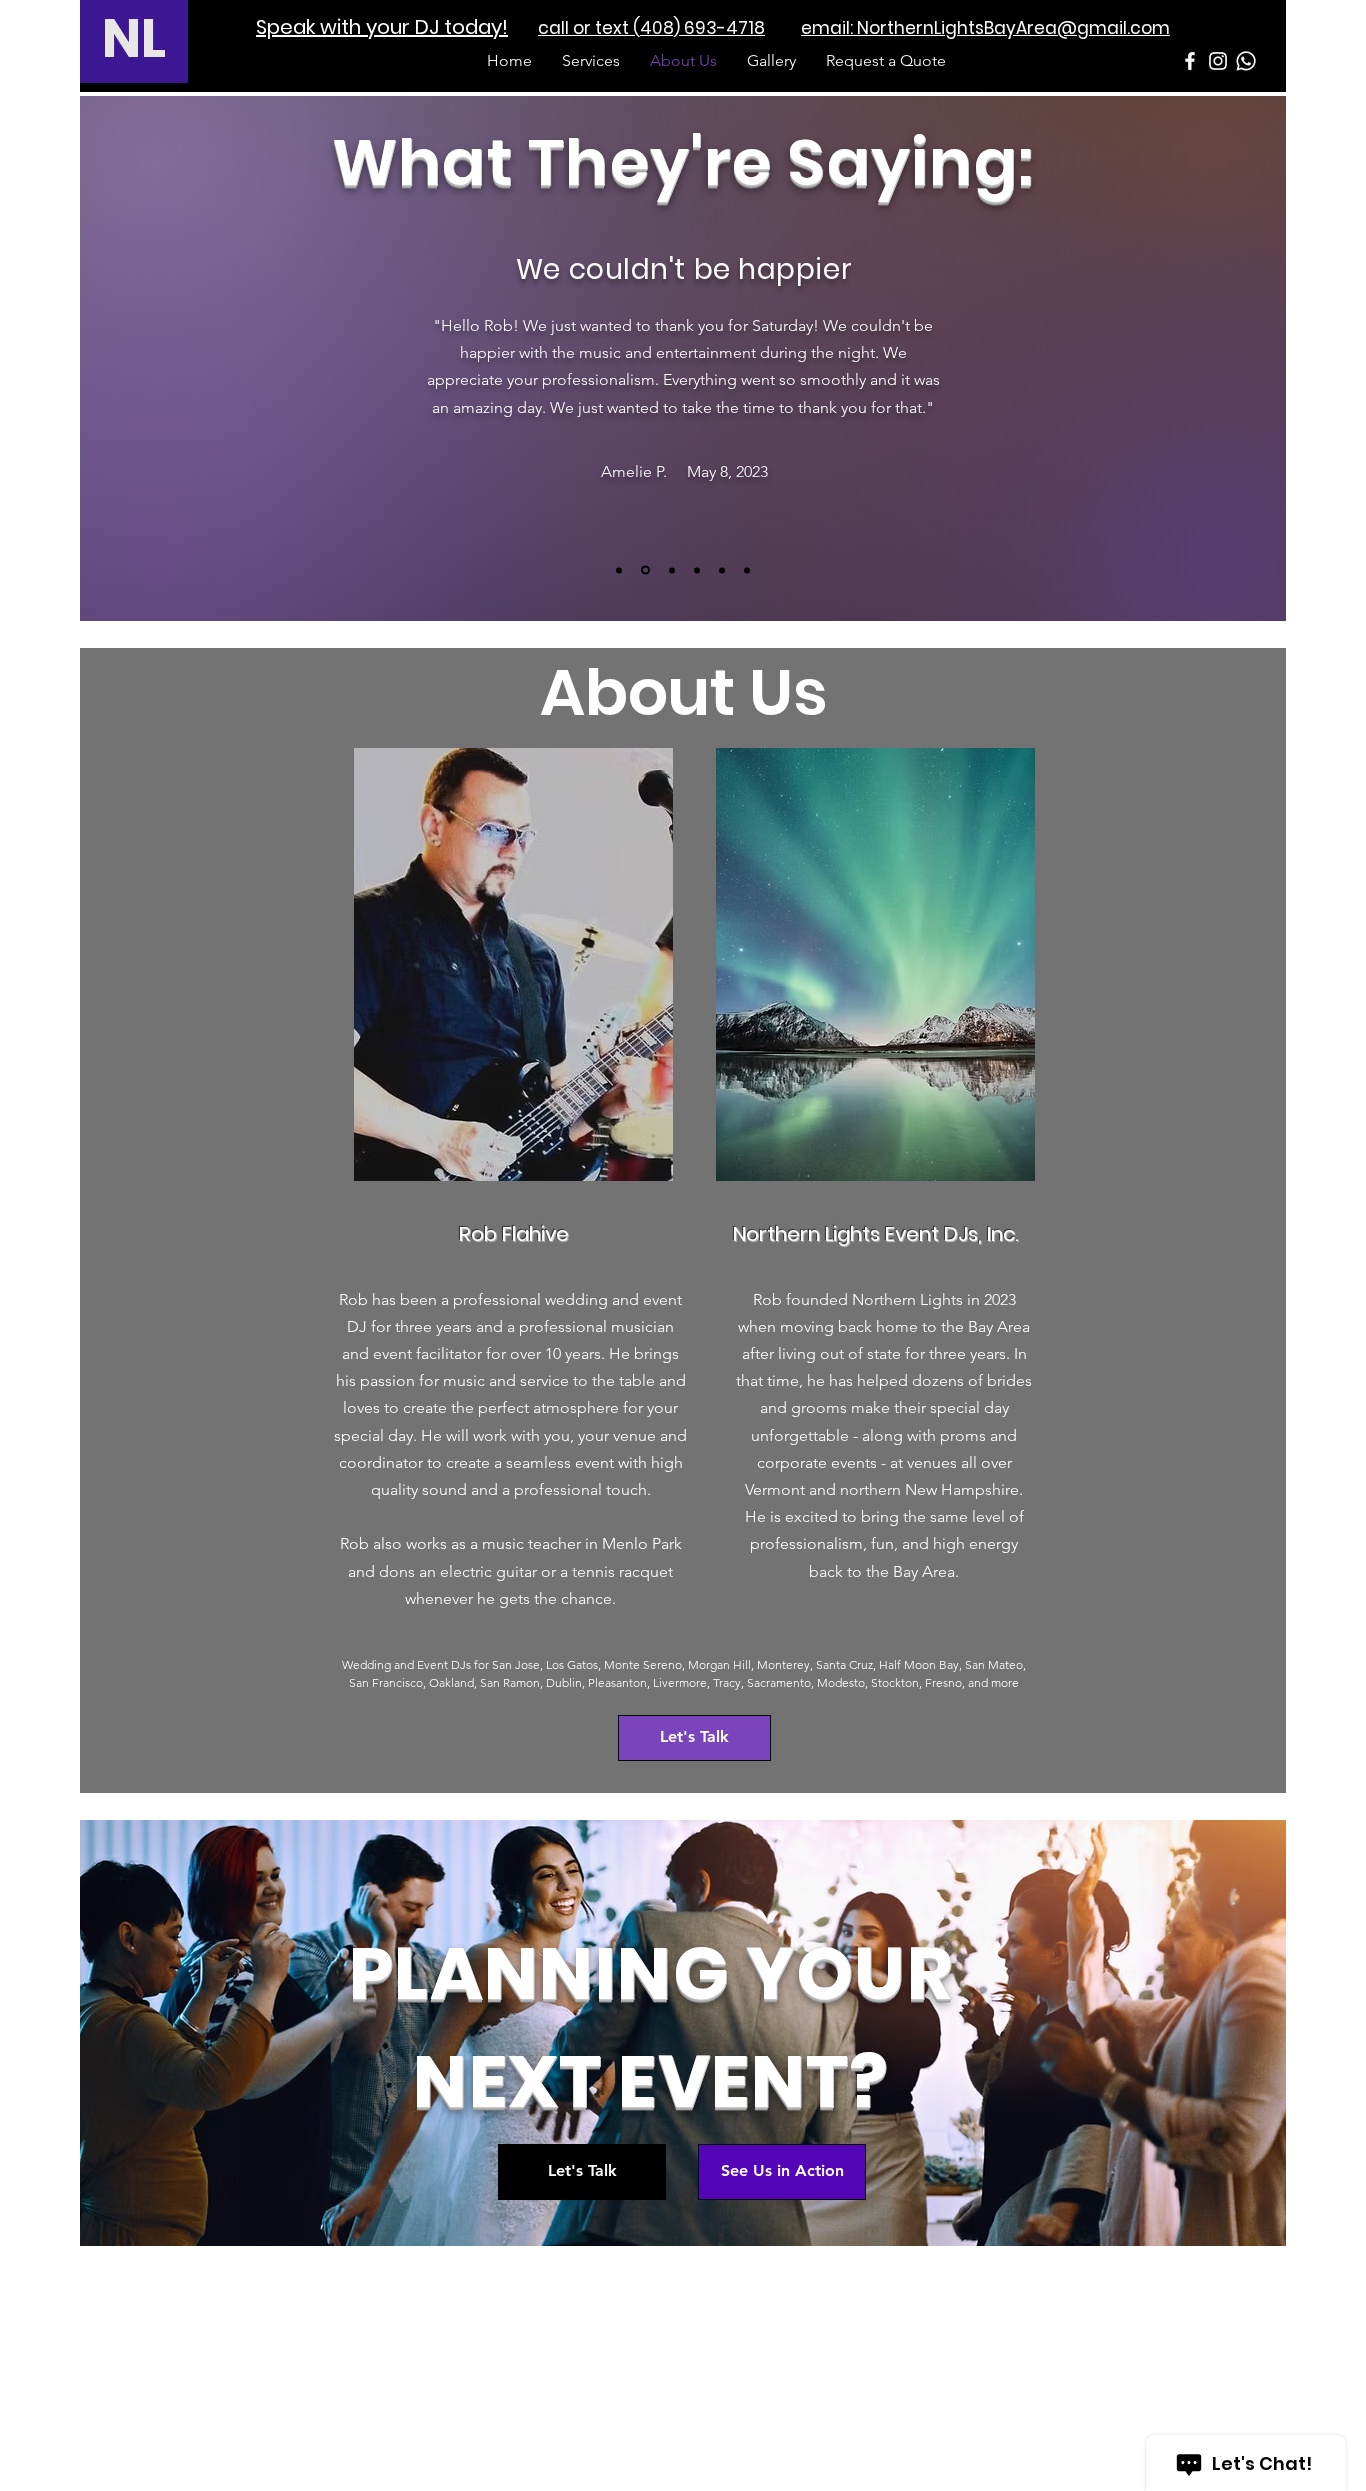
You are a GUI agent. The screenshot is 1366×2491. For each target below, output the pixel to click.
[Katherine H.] (697, 570)
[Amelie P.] (645, 570)
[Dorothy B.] (672, 570)
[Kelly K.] (722, 570)
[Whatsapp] (1246, 61)
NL (134, 38)
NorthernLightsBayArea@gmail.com (1013, 28)
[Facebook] (1190, 61)
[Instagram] (1218, 61)
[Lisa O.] (619, 570)
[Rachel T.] (747, 570)
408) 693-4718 (702, 28)
